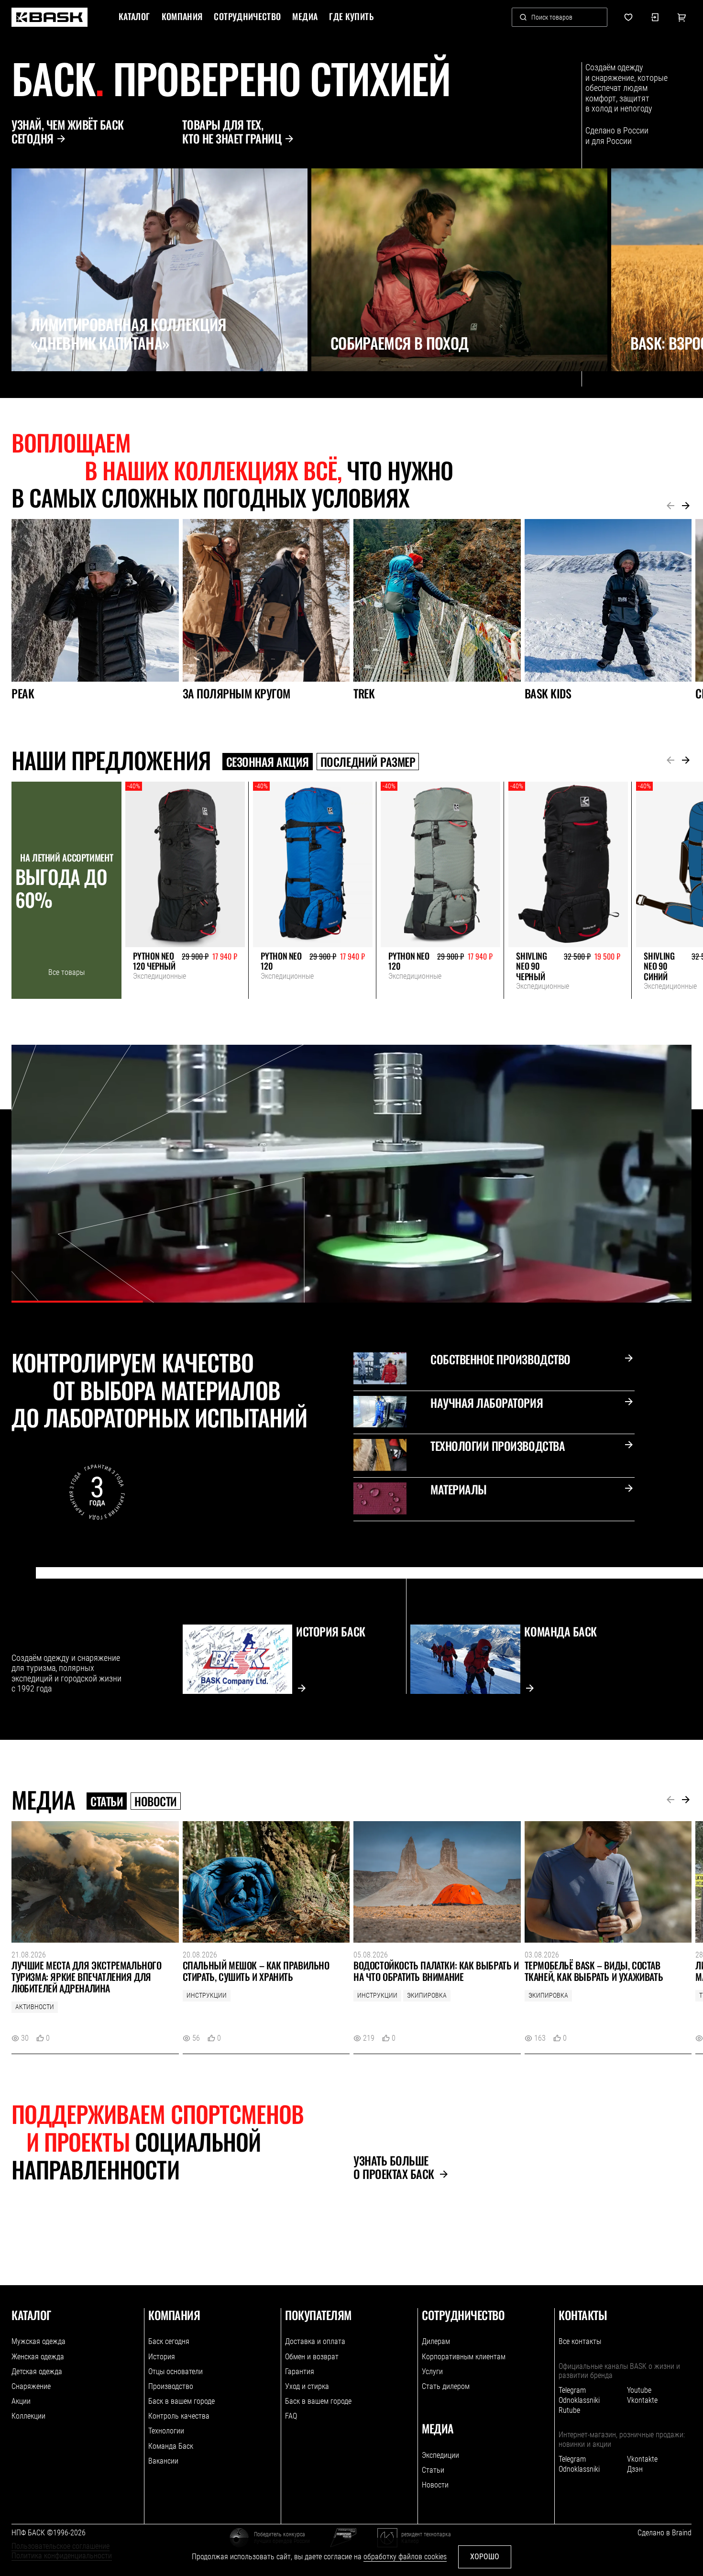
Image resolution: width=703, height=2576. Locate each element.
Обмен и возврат (312, 2357)
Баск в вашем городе (181, 2401)
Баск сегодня (169, 2341)
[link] (49, 17)
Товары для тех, (232, 132)
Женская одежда (38, 2357)
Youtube (639, 2390)
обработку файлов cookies (405, 2557)
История (162, 2357)
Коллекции (28, 2416)
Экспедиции (440, 2455)
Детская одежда (37, 2371)
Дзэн (635, 2469)
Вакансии (163, 2461)
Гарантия (300, 2371)
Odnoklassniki (579, 2400)
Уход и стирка (307, 2386)
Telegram (572, 2390)
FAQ (291, 2416)
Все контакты (580, 2341)
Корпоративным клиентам (464, 2357)
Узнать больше (394, 2167)
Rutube (569, 2410)
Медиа (305, 17)
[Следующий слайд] (41, 392)
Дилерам (436, 2341)
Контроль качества (179, 2416)
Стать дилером (446, 2386)
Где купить (351, 17)
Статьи (107, 1801)
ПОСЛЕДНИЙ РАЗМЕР (368, 762)
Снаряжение (31, 2386)
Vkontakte (642, 2400)
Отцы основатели (176, 2371)
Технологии (166, 2431)
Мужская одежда (38, 2341)
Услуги (432, 2371)
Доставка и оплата (315, 2341)
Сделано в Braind (665, 2533)
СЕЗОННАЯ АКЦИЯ (268, 762)
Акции (21, 2401)
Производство (171, 2386)
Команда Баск (171, 2446)
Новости (156, 1801)
